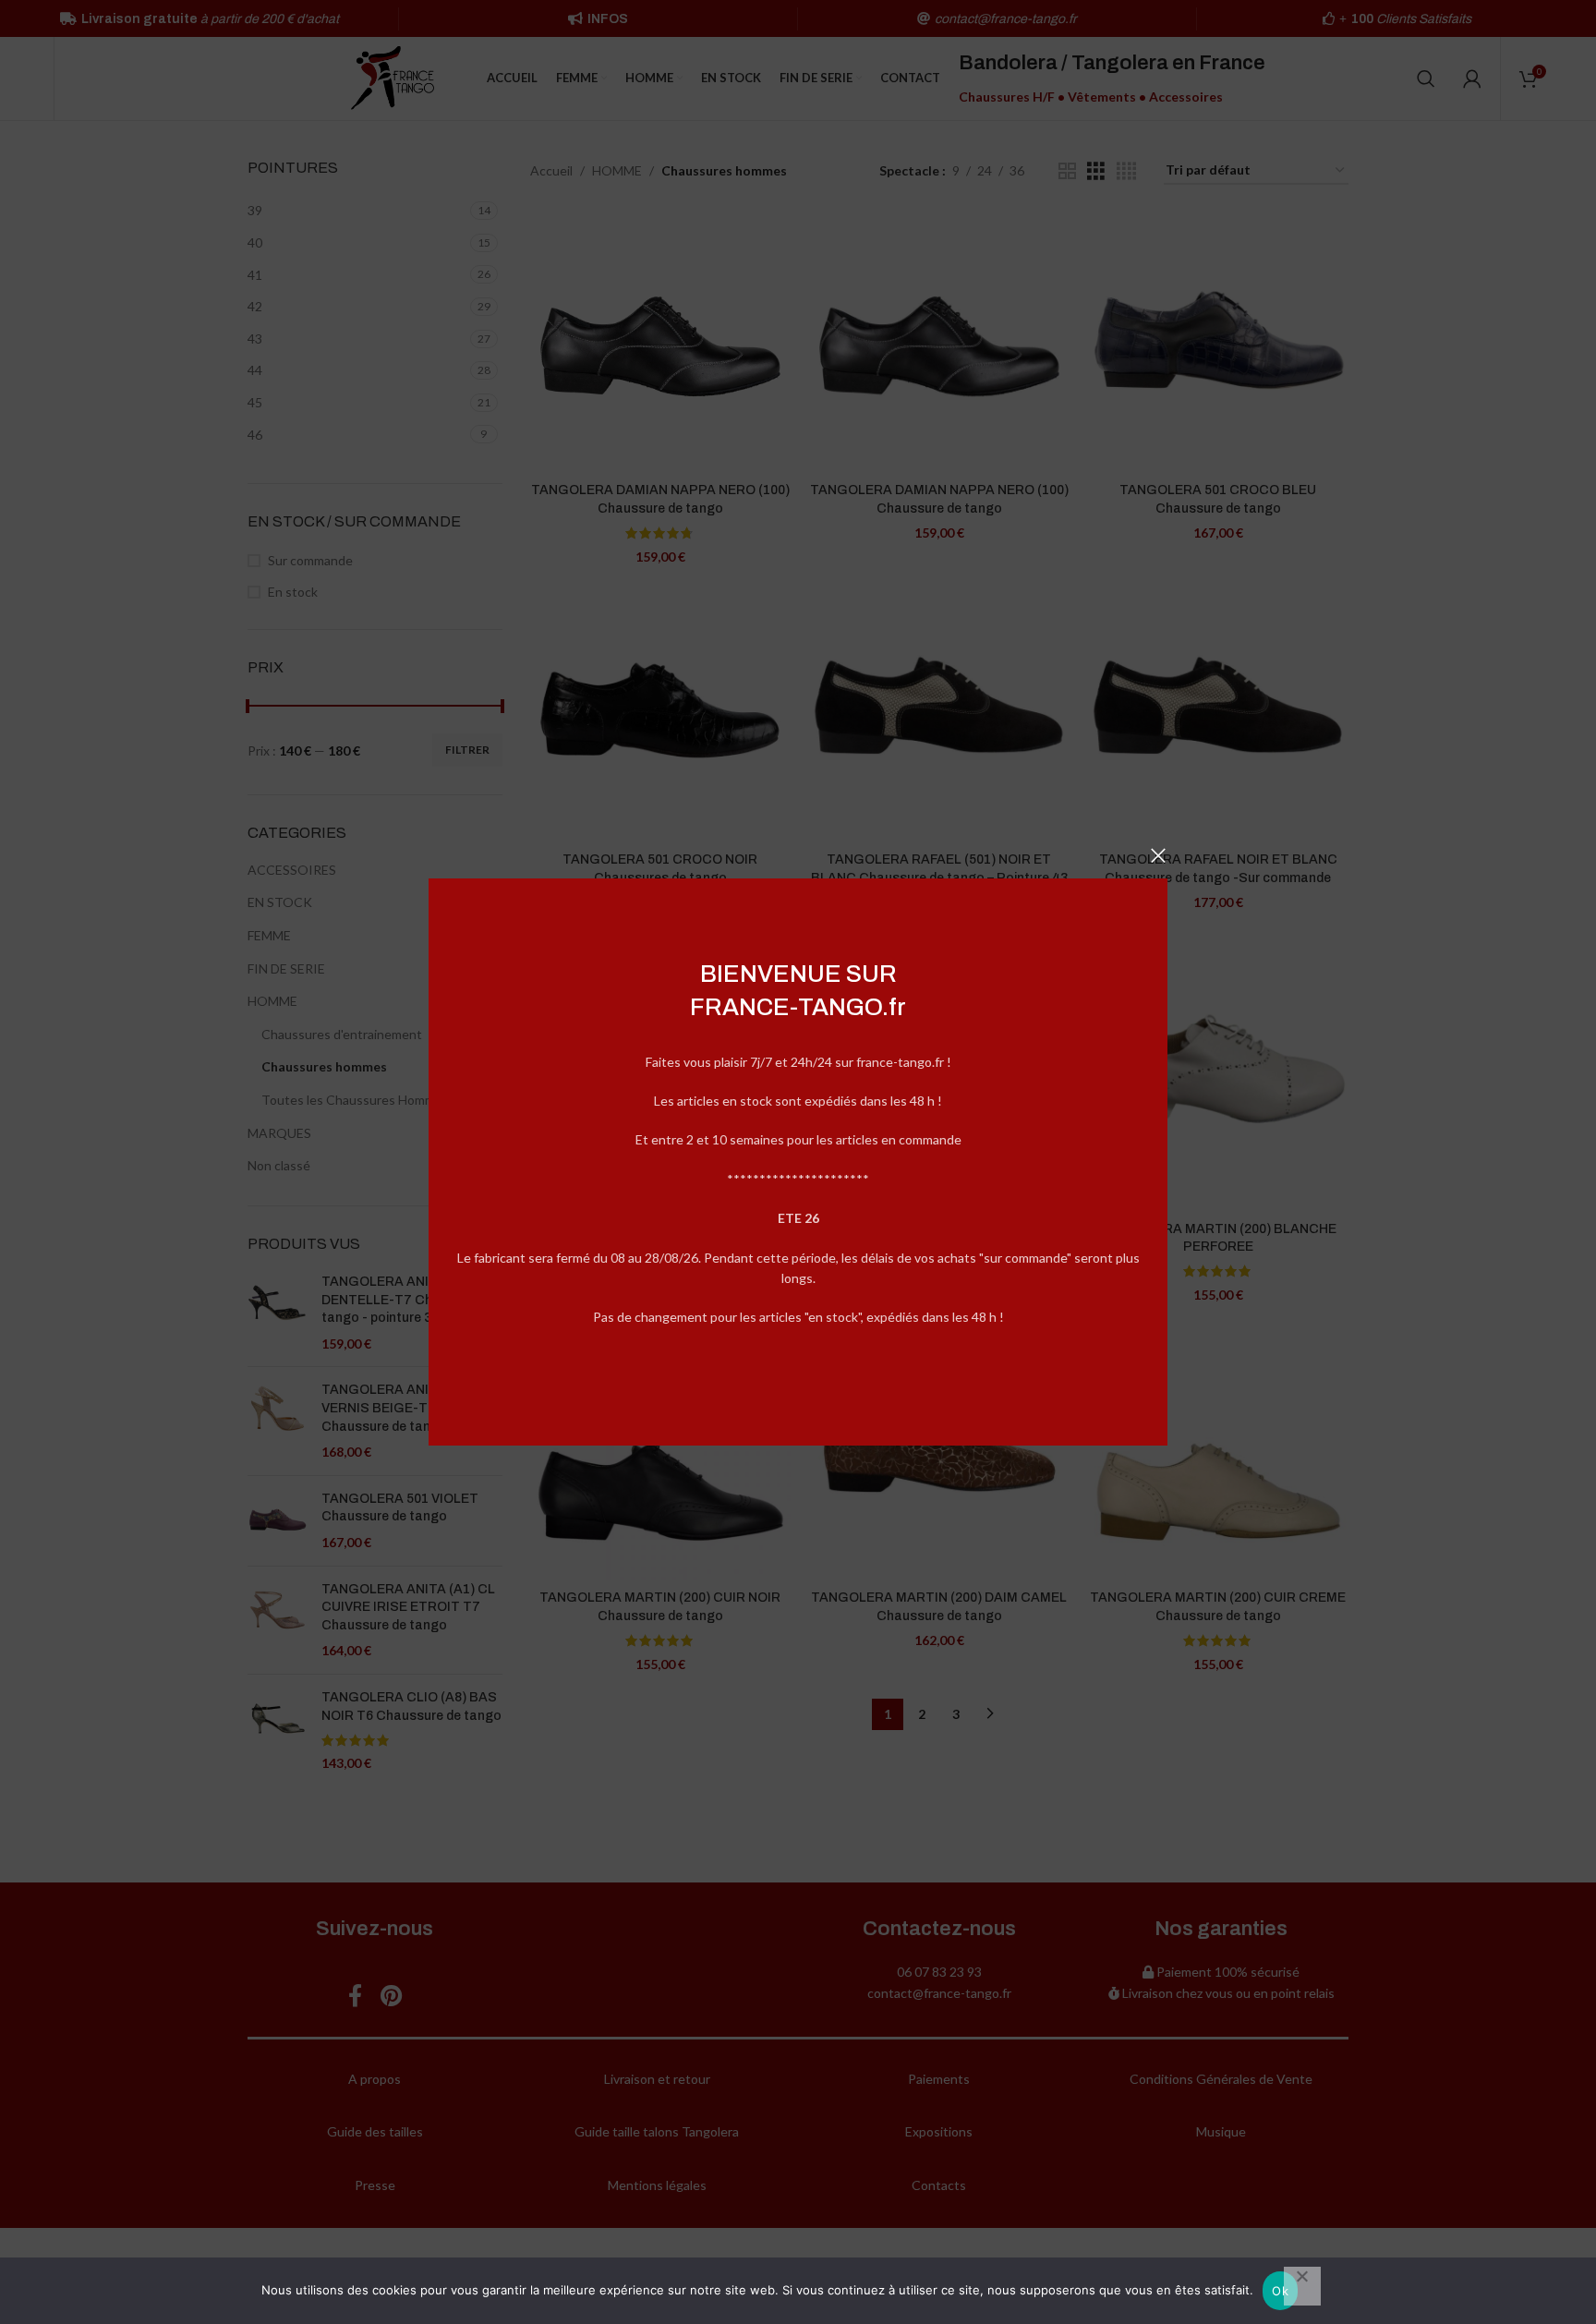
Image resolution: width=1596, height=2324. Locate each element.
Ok (1280, 2291)
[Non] (1302, 2286)
